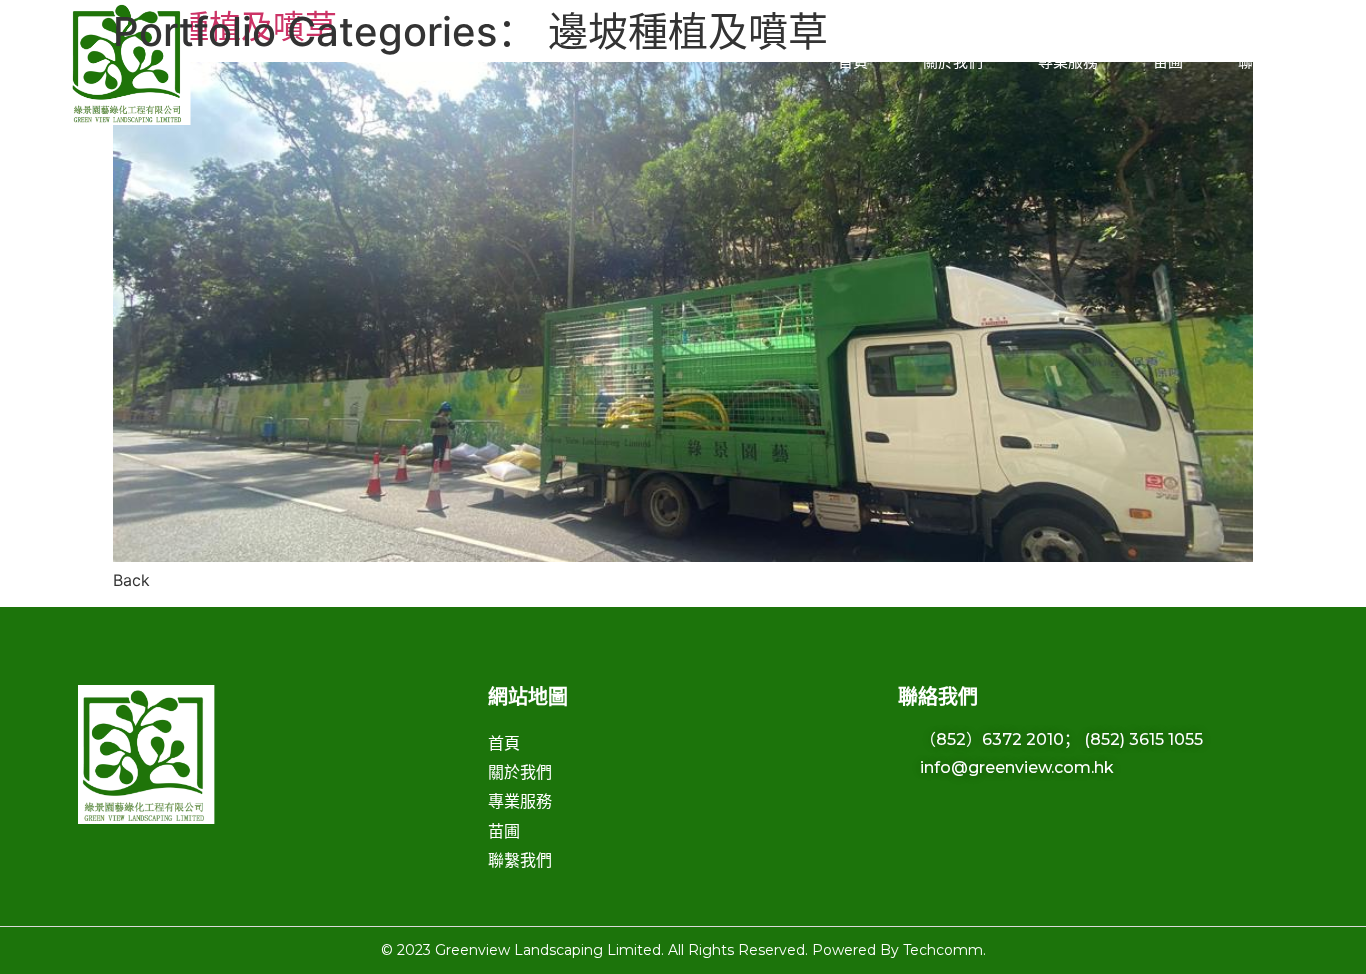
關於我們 (953, 61)
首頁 (853, 61)
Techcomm (943, 950)
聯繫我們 (1268, 61)
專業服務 (1068, 61)
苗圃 (1168, 61)
